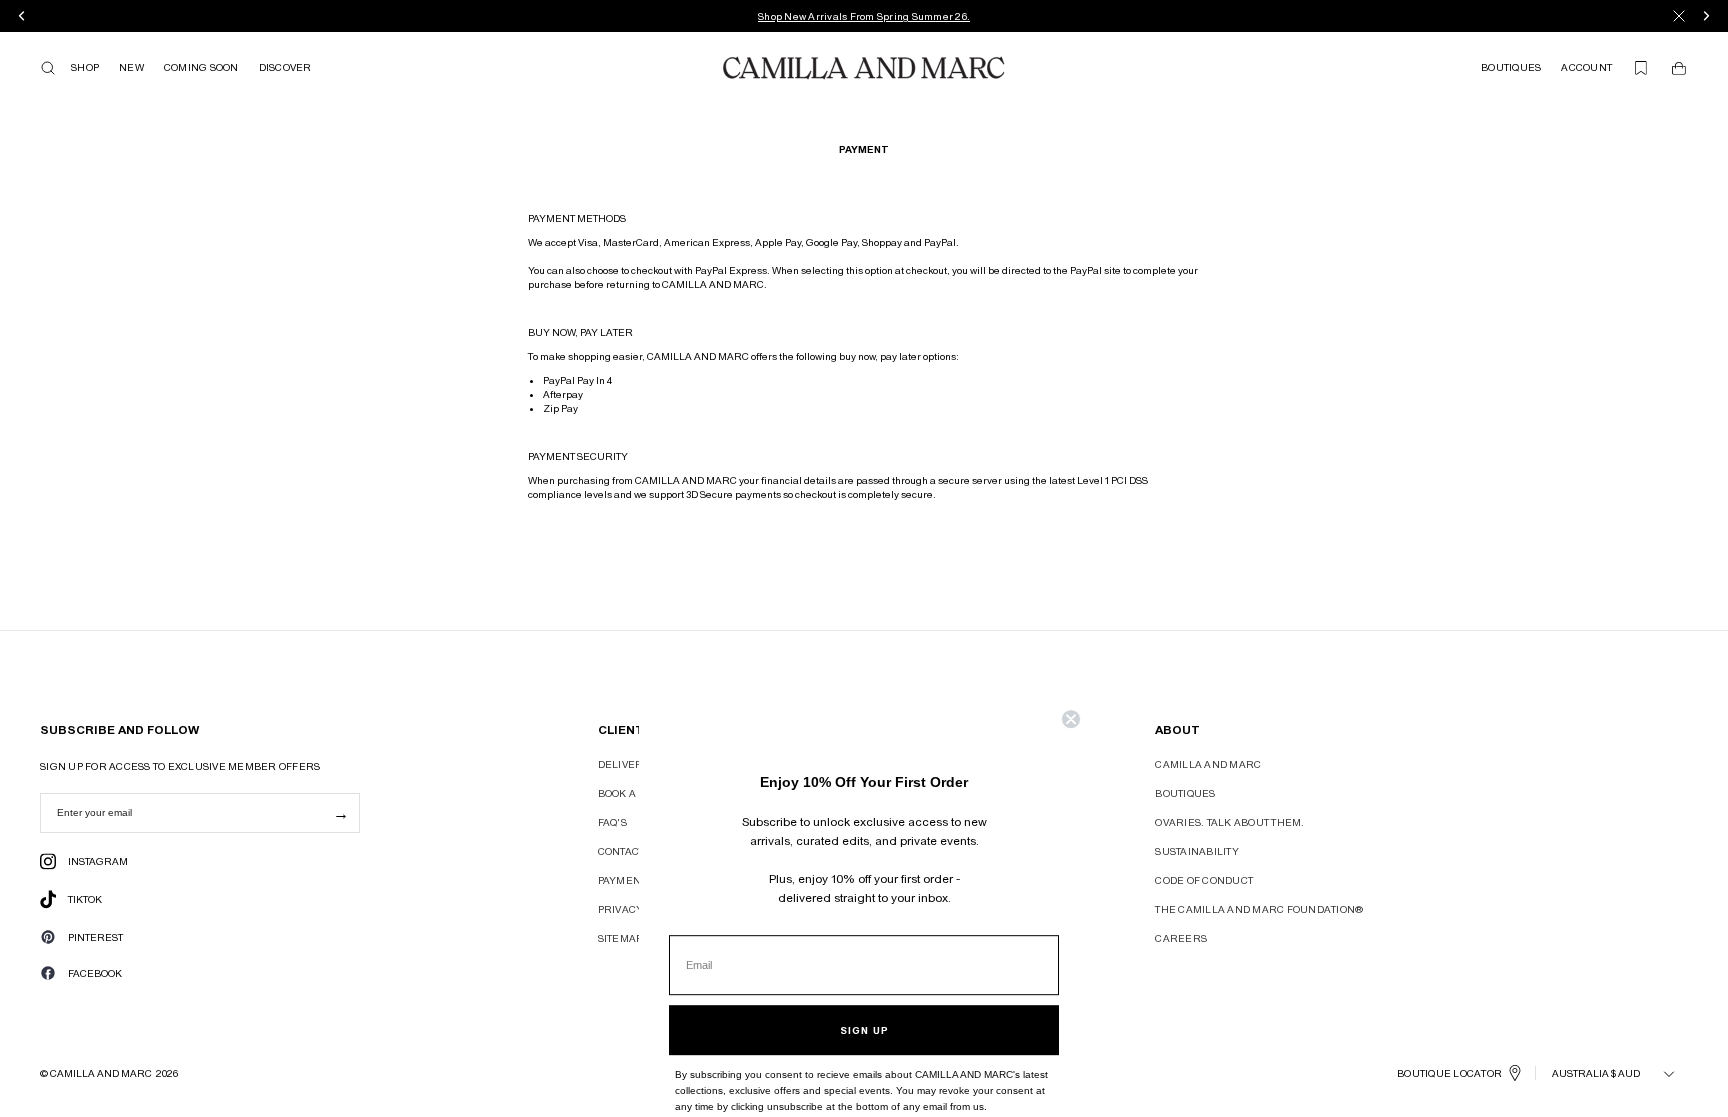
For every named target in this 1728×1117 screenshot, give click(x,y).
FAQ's (612, 822)
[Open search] (48, 68)
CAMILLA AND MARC (1208, 764)
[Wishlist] (1641, 68)
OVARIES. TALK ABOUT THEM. (1229, 822)
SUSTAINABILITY (1197, 851)
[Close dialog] (1071, 693)
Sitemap (620, 938)
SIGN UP (864, 1004)
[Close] (1679, 16)
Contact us (630, 851)
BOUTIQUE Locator (1449, 1073)
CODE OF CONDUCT (1204, 880)
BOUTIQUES (1185, 793)
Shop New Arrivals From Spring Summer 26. (864, 16)
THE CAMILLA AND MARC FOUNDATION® (1259, 909)
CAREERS (1181, 938)
